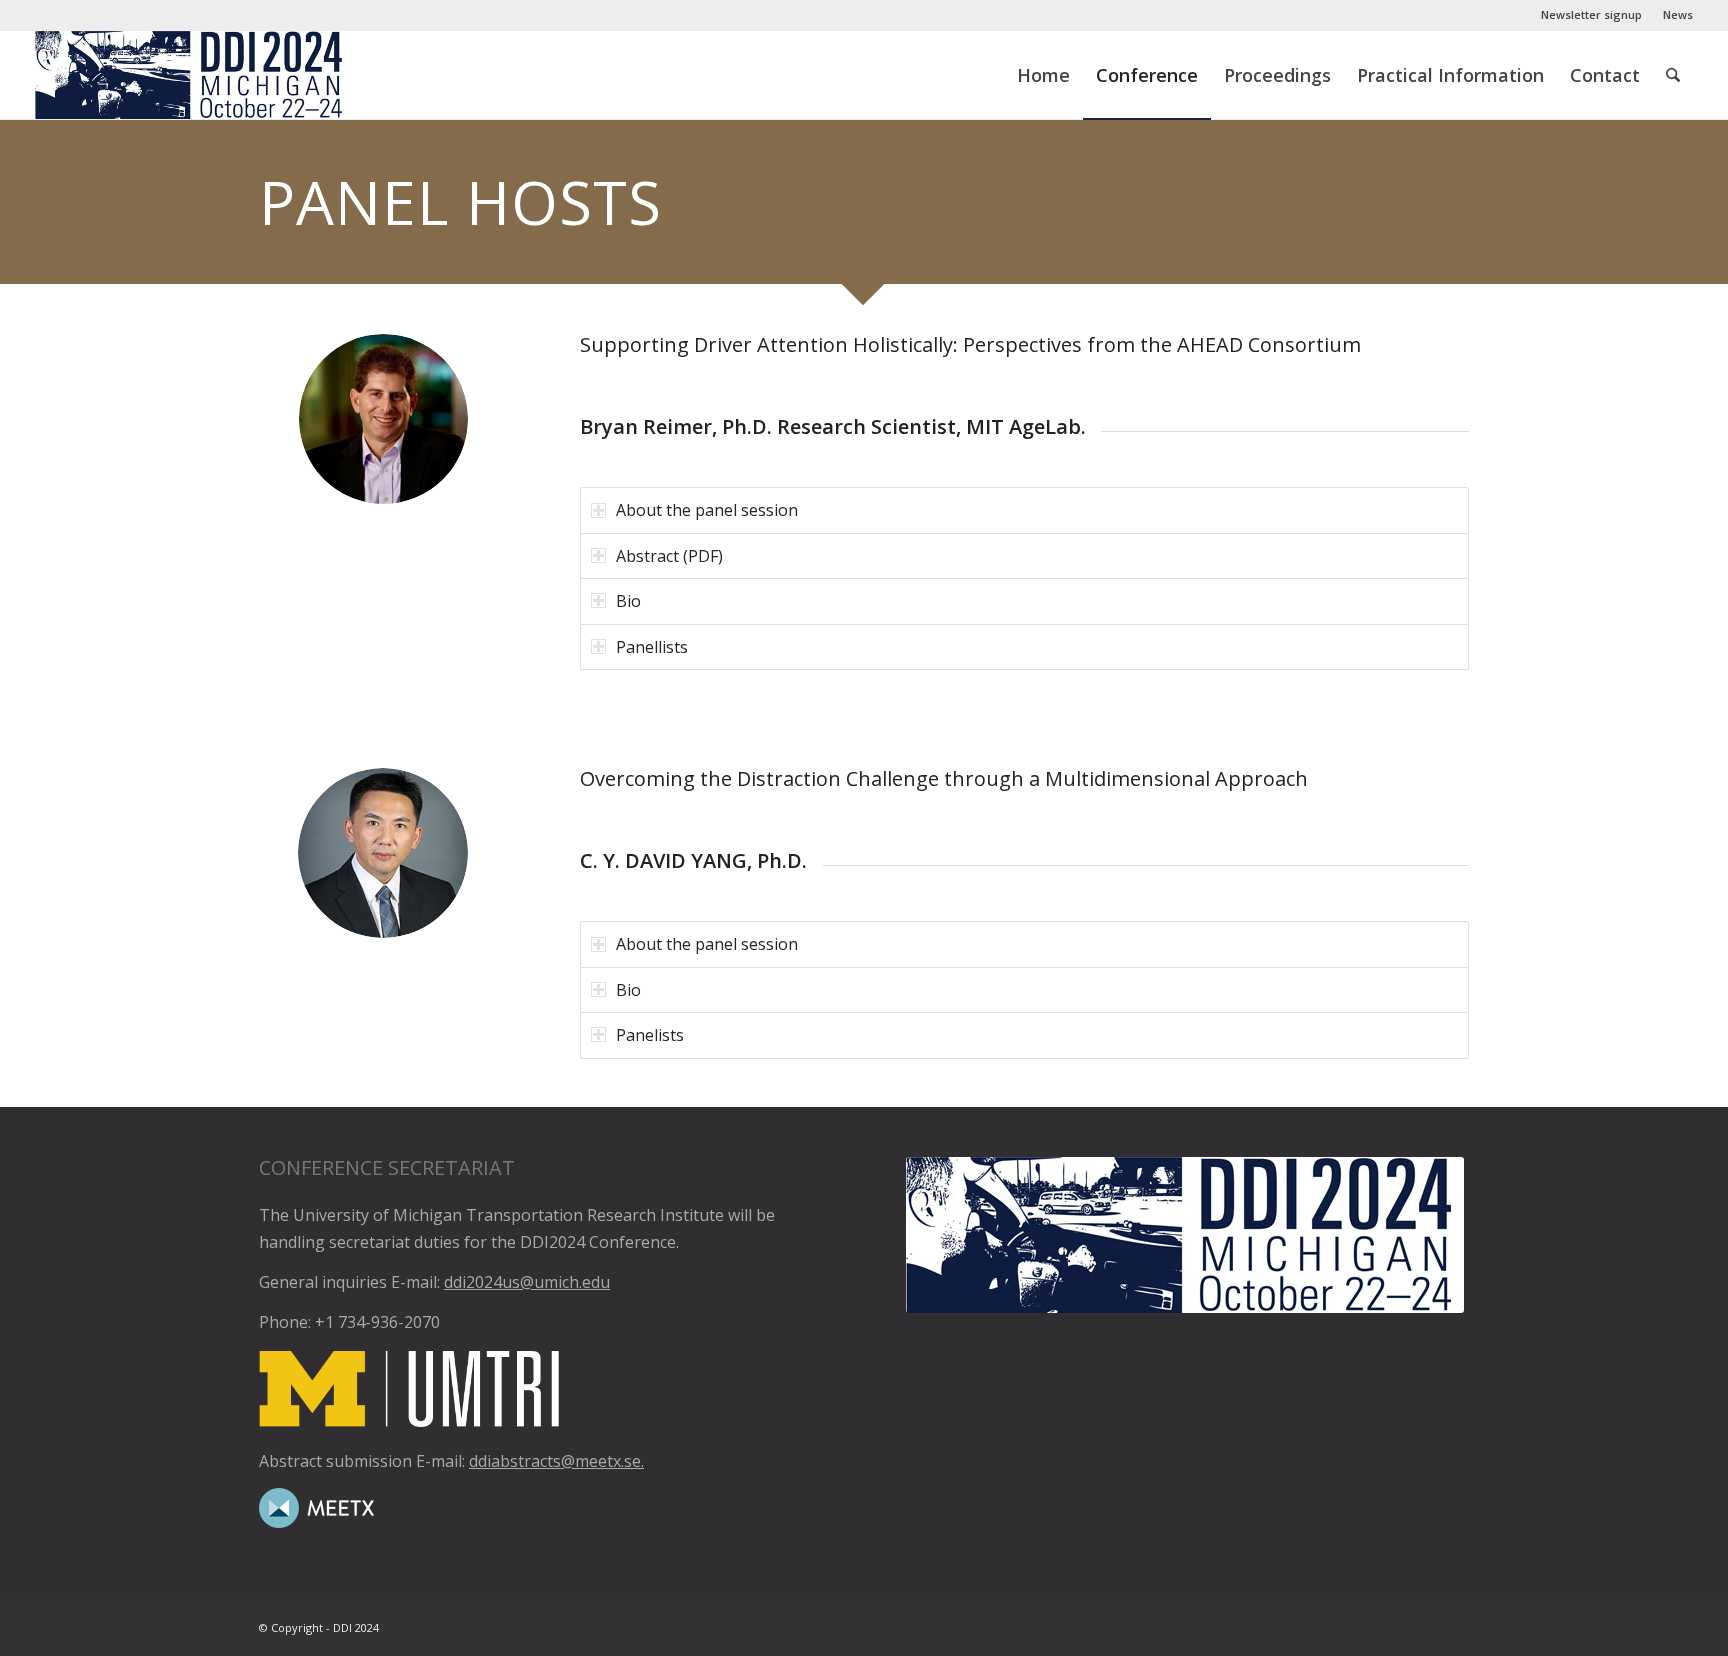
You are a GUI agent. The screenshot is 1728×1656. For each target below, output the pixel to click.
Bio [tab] (628, 601)
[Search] (1673, 75)
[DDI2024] (192, 75)
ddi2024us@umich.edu (527, 1282)
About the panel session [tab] (707, 510)
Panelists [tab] (650, 1035)
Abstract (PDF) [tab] (669, 556)
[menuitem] (1592, 15)
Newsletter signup (1591, 14)
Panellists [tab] (652, 647)
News (1678, 14)
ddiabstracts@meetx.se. (556, 1461)
